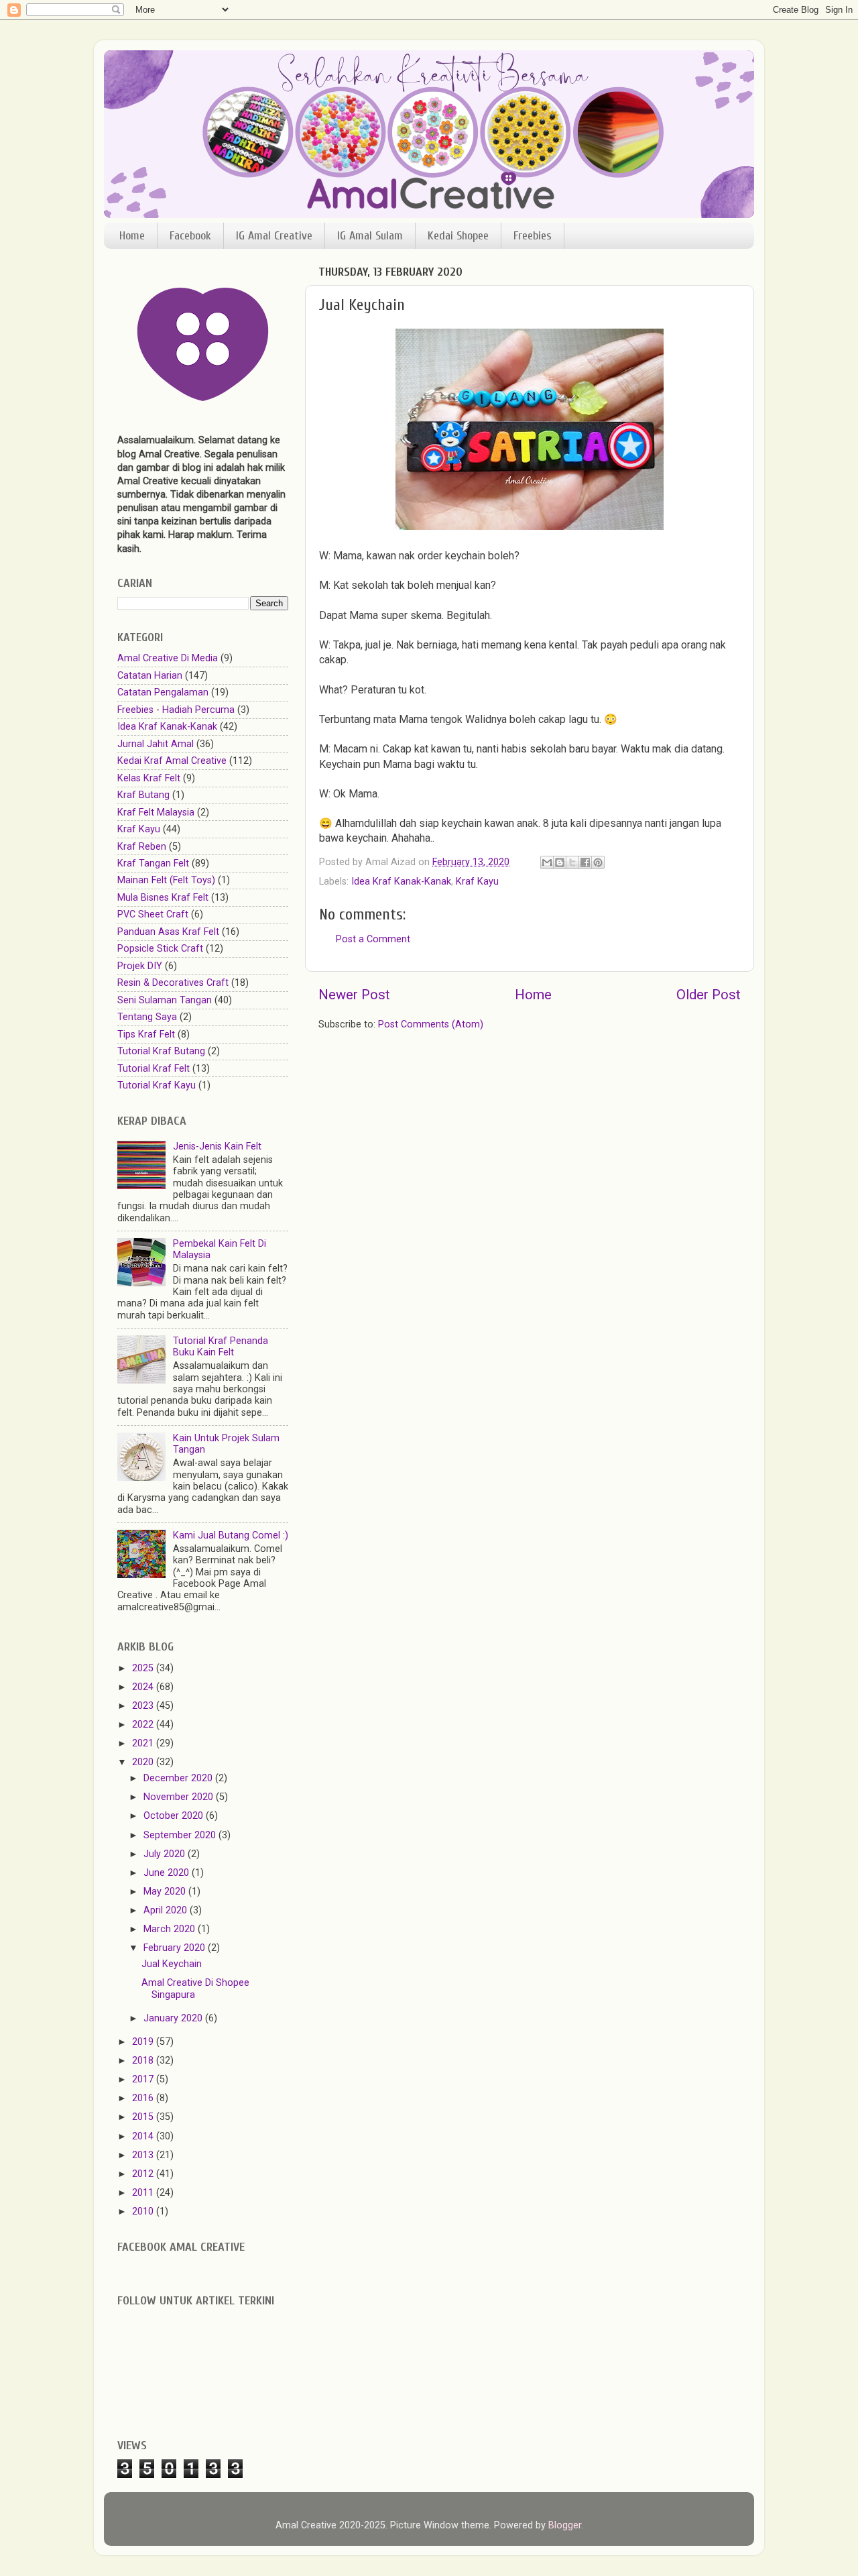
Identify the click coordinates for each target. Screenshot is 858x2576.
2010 (144, 2211)
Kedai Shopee (458, 236)
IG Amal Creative (274, 236)
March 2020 (171, 1929)
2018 (144, 2061)
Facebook (190, 236)
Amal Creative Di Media (168, 658)
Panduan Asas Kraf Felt (168, 932)
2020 (144, 1762)
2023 (144, 1706)
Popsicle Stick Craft (160, 949)
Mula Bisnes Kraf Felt (163, 898)
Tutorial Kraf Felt (154, 1069)
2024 (144, 1687)
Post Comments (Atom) (431, 1024)
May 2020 (166, 1892)
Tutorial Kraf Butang (161, 1051)
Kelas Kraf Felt (149, 778)
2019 (144, 2042)
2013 (144, 2155)
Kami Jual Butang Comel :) (231, 1535)
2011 (144, 2193)
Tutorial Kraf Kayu (157, 1085)
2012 (144, 2174)
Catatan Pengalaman (163, 692)
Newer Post (354, 995)
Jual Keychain (172, 1964)
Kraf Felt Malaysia (156, 813)
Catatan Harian (150, 676)
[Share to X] (572, 862)
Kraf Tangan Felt (153, 863)
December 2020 (179, 1778)
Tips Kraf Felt (146, 1034)
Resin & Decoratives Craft (173, 983)
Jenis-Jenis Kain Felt (217, 1146)
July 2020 (166, 1854)
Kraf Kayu (477, 882)
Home (132, 236)
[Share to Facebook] (585, 862)
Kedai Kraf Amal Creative (172, 761)
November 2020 (180, 1797)
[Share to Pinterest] (598, 862)
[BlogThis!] (560, 862)
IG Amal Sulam (370, 236)
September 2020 (181, 1835)
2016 (144, 2098)
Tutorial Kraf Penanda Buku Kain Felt (221, 1347)
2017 (144, 2079)
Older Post (709, 995)
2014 (144, 2136)
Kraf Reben (142, 847)
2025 (144, 1668)
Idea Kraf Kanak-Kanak (401, 882)
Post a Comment (373, 939)
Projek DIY (140, 966)
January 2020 (174, 2018)
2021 (144, 1743)
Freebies (533, 236)
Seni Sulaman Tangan (165, 1000)
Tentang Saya (147, 1017)
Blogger (565, 2525)
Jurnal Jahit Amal (156, 744)
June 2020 (168, 1873)
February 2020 (176, 1948)
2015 (144, 2117)
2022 (144, 1725)
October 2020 (175, 1816)
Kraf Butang (143, 795)
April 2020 (167, 1910)
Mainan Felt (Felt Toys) (166, 880)
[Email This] (547, 862)
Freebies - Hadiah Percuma (176, 710)
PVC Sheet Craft (153, 914)
